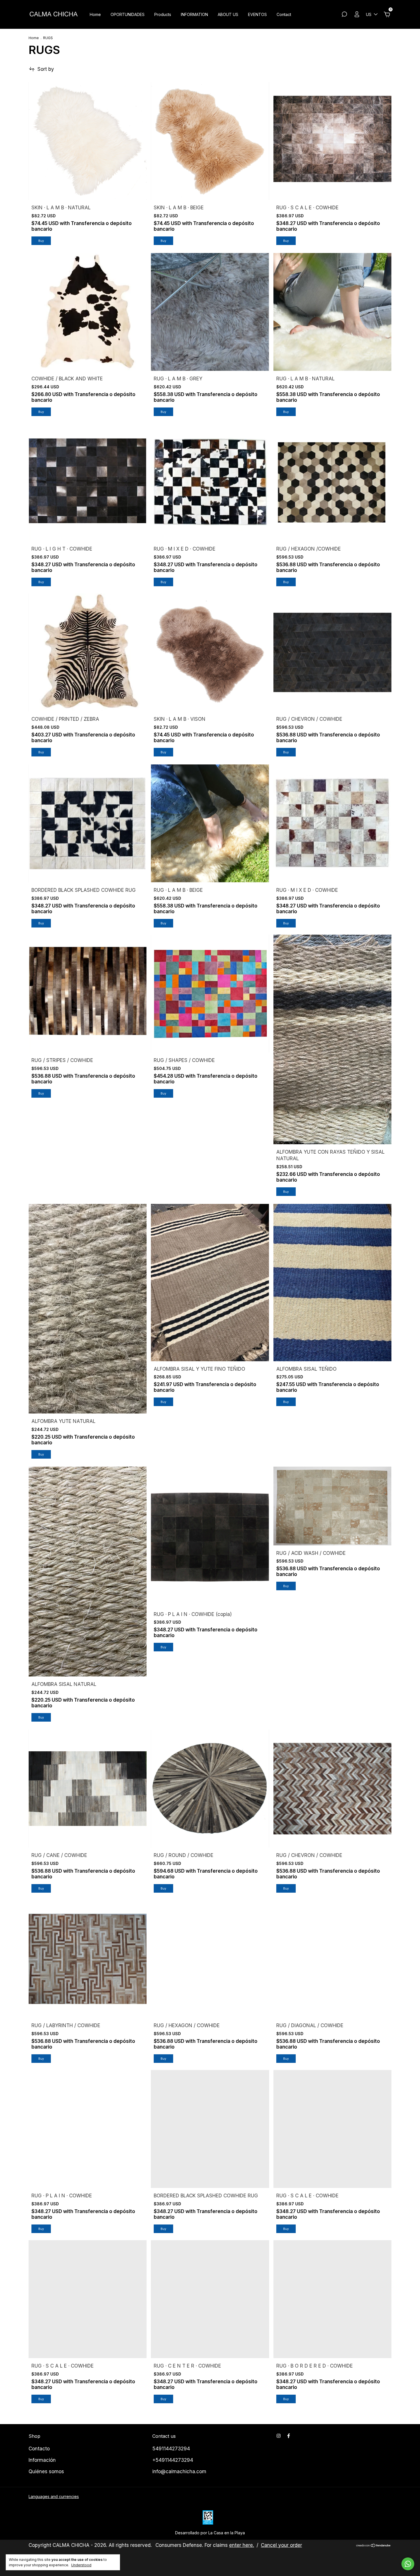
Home (95, 14)
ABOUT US (228, 14)
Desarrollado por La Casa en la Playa (210, 2533)
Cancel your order (281, 2545)
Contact (284, 14)
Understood (81, 2565)
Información (42, 2460)
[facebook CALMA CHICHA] (289, 2436)
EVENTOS (257, 14)
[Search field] (344, 15)
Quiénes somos (46, 2471)
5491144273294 (171, 2449)
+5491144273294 (173, 2460)
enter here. (242, 2545)
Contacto (39, 2449)
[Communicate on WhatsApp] (408, 2564)
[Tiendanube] (374, 2546)
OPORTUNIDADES (128, 14)
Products (163, 14)
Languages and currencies (54, 2496)
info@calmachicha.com (179, 2471)
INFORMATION (194, 14)
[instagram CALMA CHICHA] (279, 2436)
